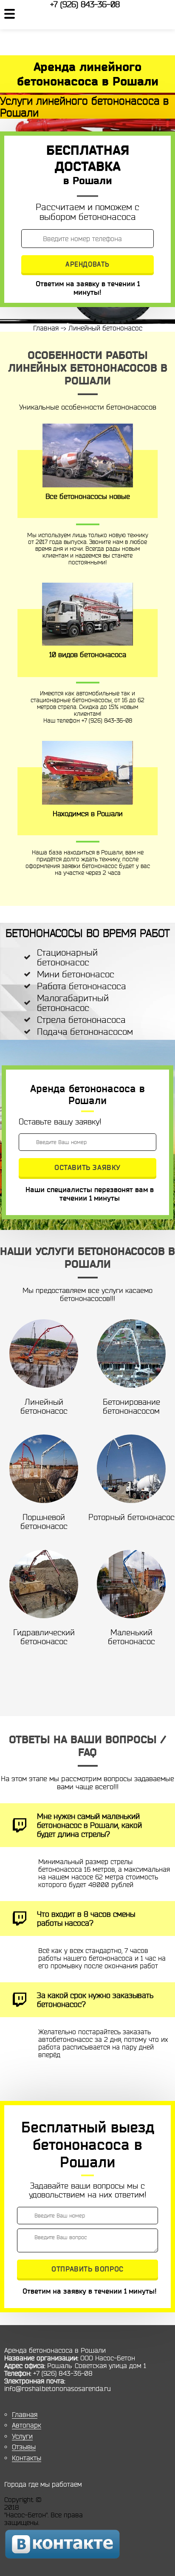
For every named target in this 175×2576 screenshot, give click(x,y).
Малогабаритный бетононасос (73, 1003)
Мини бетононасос (76, 974)
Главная (25, 2414)
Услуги (22, 2436)
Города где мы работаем (43, 2484)
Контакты (27, 2458)
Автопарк (27, 2425)
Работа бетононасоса (82, 986)
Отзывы (24, 2447)
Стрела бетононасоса (81, 1020)
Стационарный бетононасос (67, 957)
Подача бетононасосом (85, 1032)
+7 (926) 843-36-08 (85, 4)
